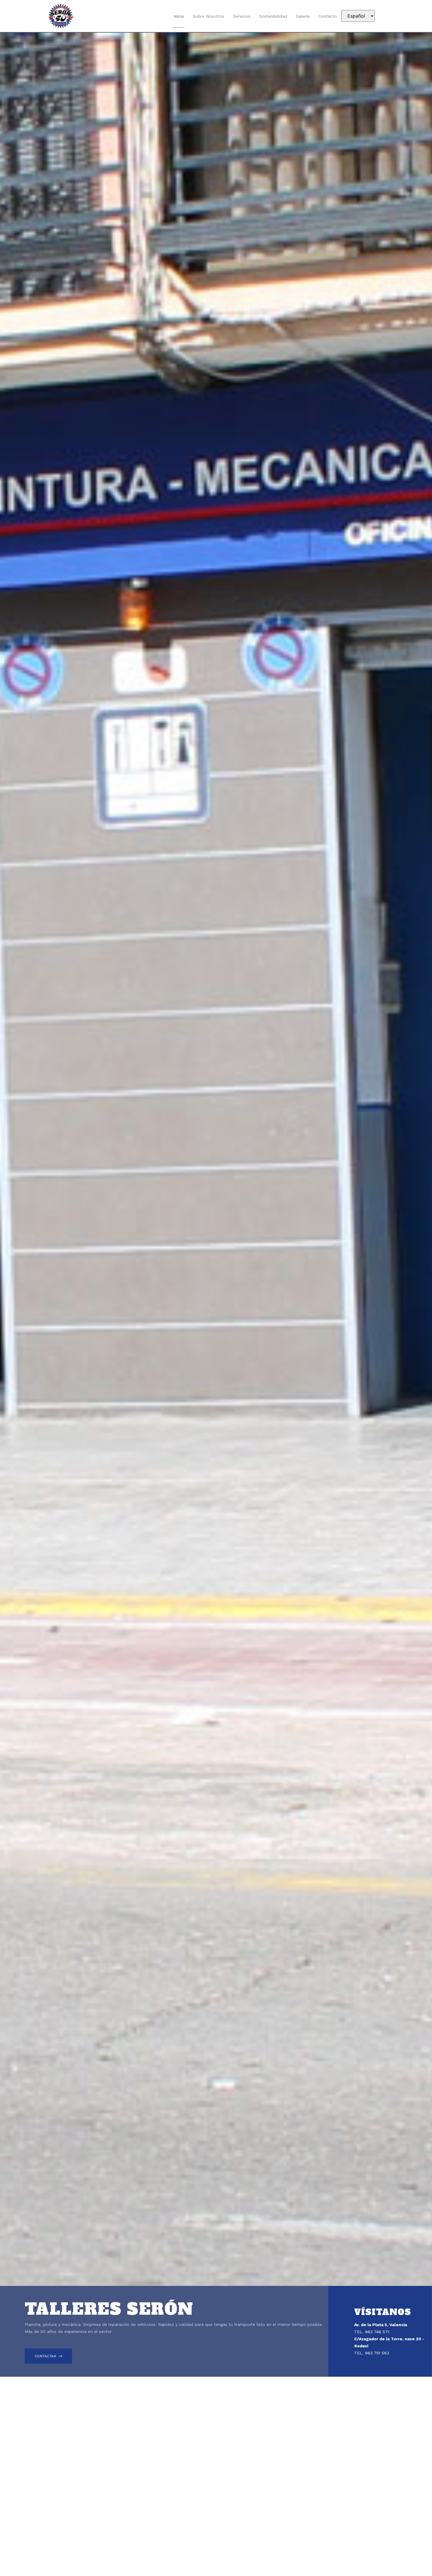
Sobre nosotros (209, 16)
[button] (48, 2356)
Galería (303, 16)
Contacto (328, 16)
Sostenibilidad (273, 16)
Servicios (242, 16)
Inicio (179, 16)
